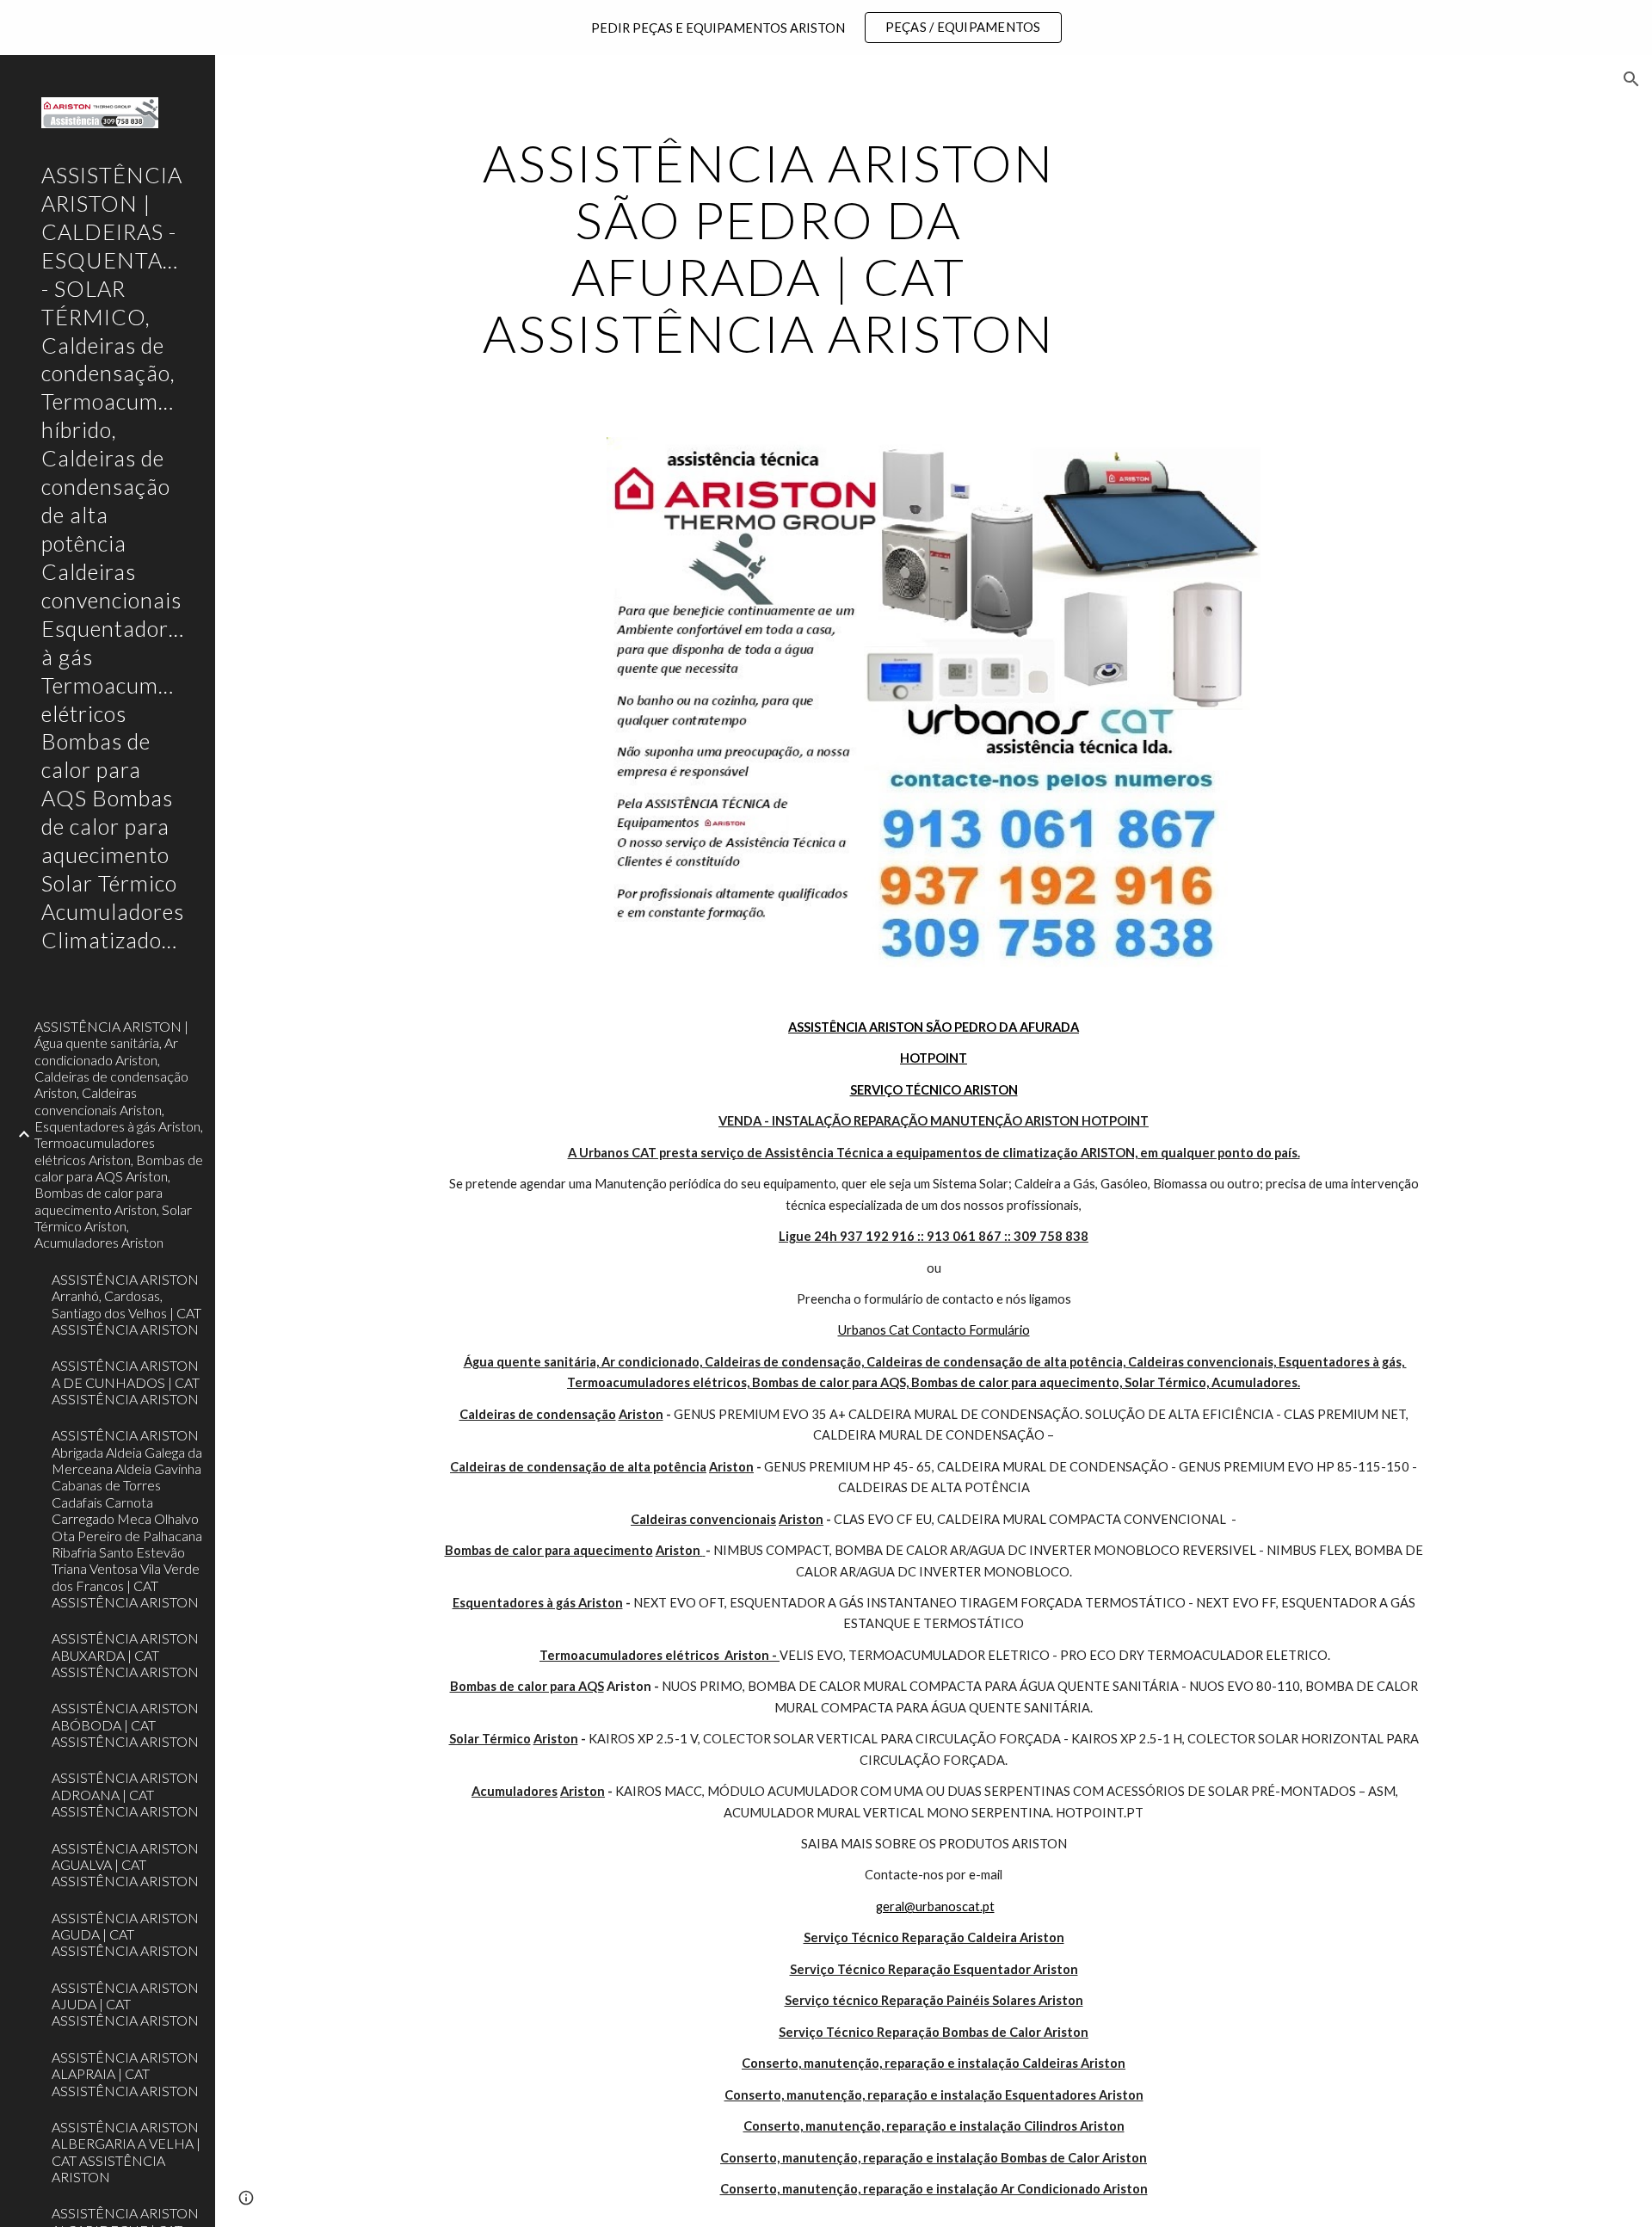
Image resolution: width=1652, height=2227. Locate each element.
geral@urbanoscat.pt (935, 1906)
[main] (768, 248)
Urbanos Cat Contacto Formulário (934, 1330)
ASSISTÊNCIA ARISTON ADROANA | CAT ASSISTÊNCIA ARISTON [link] (125, 1794)
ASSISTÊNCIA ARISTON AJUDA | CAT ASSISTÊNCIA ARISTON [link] (125, 2004)
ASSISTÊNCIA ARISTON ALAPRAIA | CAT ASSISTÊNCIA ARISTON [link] (125, 2074)
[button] (1631, 79)
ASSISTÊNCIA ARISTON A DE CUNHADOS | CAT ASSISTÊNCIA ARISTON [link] (126, 1382)
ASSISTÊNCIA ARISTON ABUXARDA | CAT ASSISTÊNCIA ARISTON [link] (125, 1655)
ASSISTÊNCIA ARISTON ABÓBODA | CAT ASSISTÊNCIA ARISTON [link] (125, 1724)
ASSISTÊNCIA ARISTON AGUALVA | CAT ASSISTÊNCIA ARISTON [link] (125, 1865)
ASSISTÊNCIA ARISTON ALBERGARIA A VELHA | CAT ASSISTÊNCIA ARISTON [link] (126, 2152)
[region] (826, 28)
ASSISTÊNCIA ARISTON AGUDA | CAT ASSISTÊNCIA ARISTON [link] (125, 1934)
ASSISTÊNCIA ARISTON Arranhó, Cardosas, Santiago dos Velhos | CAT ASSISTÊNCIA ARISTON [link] (126, 1304)
